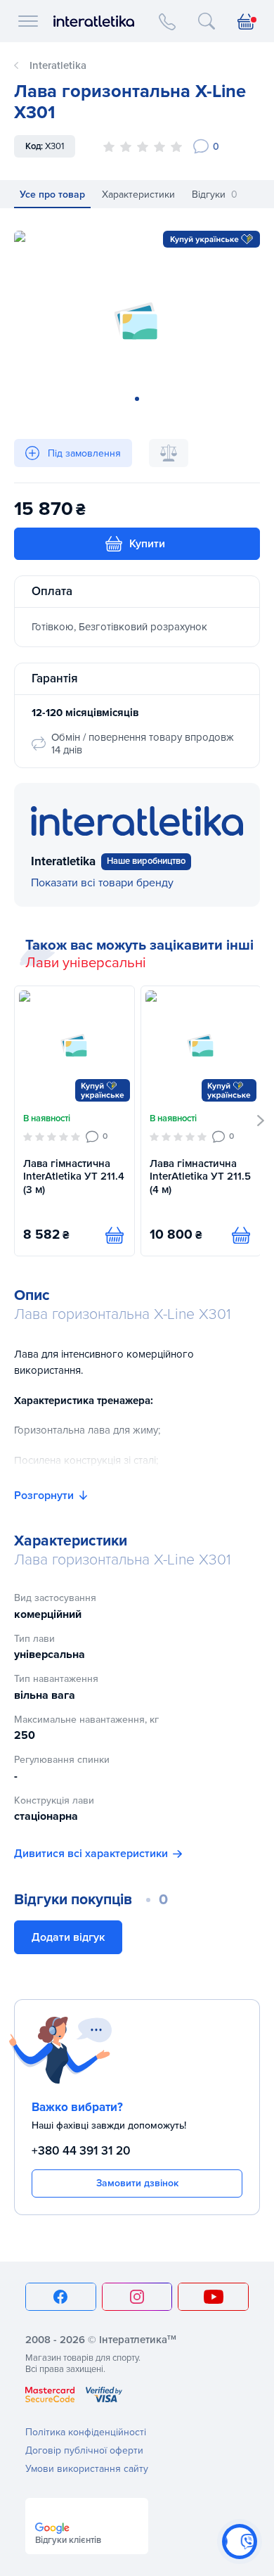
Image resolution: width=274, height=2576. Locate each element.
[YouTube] (213, 2297)
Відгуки (215, 195)
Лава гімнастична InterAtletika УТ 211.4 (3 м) (74, 1177)
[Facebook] (61, 2297)
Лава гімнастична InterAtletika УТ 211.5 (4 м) (200, 1177)
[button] (261, 1121)
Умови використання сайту (87, 2469)
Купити (147, 544)
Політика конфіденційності (86, 2432)
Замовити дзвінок (137, 2183)
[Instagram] (137, 2297)
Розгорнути (44, 1496)
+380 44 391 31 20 (81, 2151)
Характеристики (138, 195)
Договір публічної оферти (84, 2450)
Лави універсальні (86, 963)
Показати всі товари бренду (102, 883)
